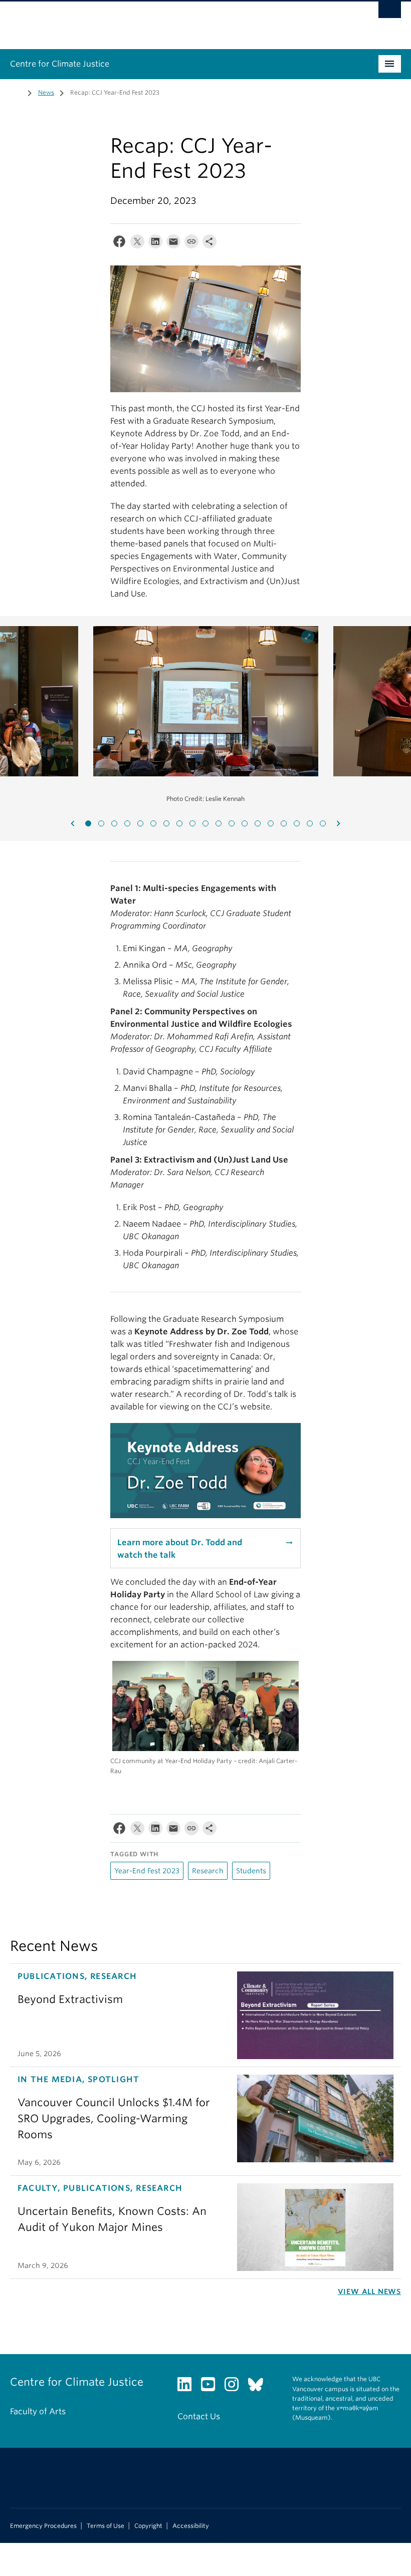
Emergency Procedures (43, 2526)
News (46, 92)
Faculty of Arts (38, 2411)
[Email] (173, 244)
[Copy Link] (191, 244)
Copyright (148, 2526)
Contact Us (199, 2416)
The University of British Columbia (176, 21)
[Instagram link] (235, 2387)
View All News (369, 2292)
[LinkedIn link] (188, 2387)
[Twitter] (137, 244)
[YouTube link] (212, 2387)
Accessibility (191, 2526)
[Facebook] (119, 244)
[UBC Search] (390, 13)
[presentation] (73, 823)
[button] (88, 823)
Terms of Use (106, 2526)
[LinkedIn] (155, 244)
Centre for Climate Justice (60, 64)
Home (16, 92)
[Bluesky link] (259, 2387)
